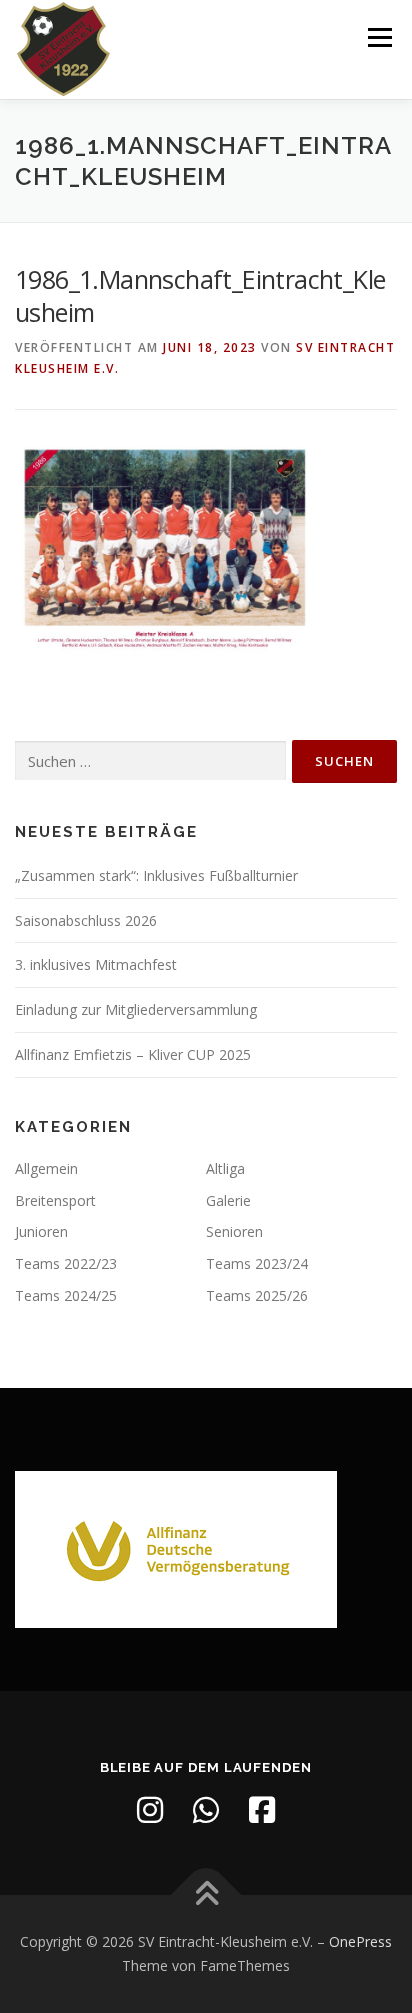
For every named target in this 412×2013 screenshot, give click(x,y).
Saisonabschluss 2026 (86, 920)
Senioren (234, 1231)
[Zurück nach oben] (206, 1895)
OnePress (360, 1941)
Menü (378, 37)
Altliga (225, 1168)
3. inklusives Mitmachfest (96, 964)
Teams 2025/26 (257, 1295)
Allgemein (46, 1168)
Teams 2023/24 (257, 1263)
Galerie (228, 1200)
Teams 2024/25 (66, 1295)
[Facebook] (262, 1810)
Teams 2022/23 (66, 1263)
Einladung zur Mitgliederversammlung (136, 1009)
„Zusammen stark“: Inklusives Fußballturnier (156, 875)
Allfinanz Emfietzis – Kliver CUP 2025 (133, 1054)
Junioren (41, 1231)
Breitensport (55, 1200)
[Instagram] (150, 1810)
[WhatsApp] (206, 1810)
